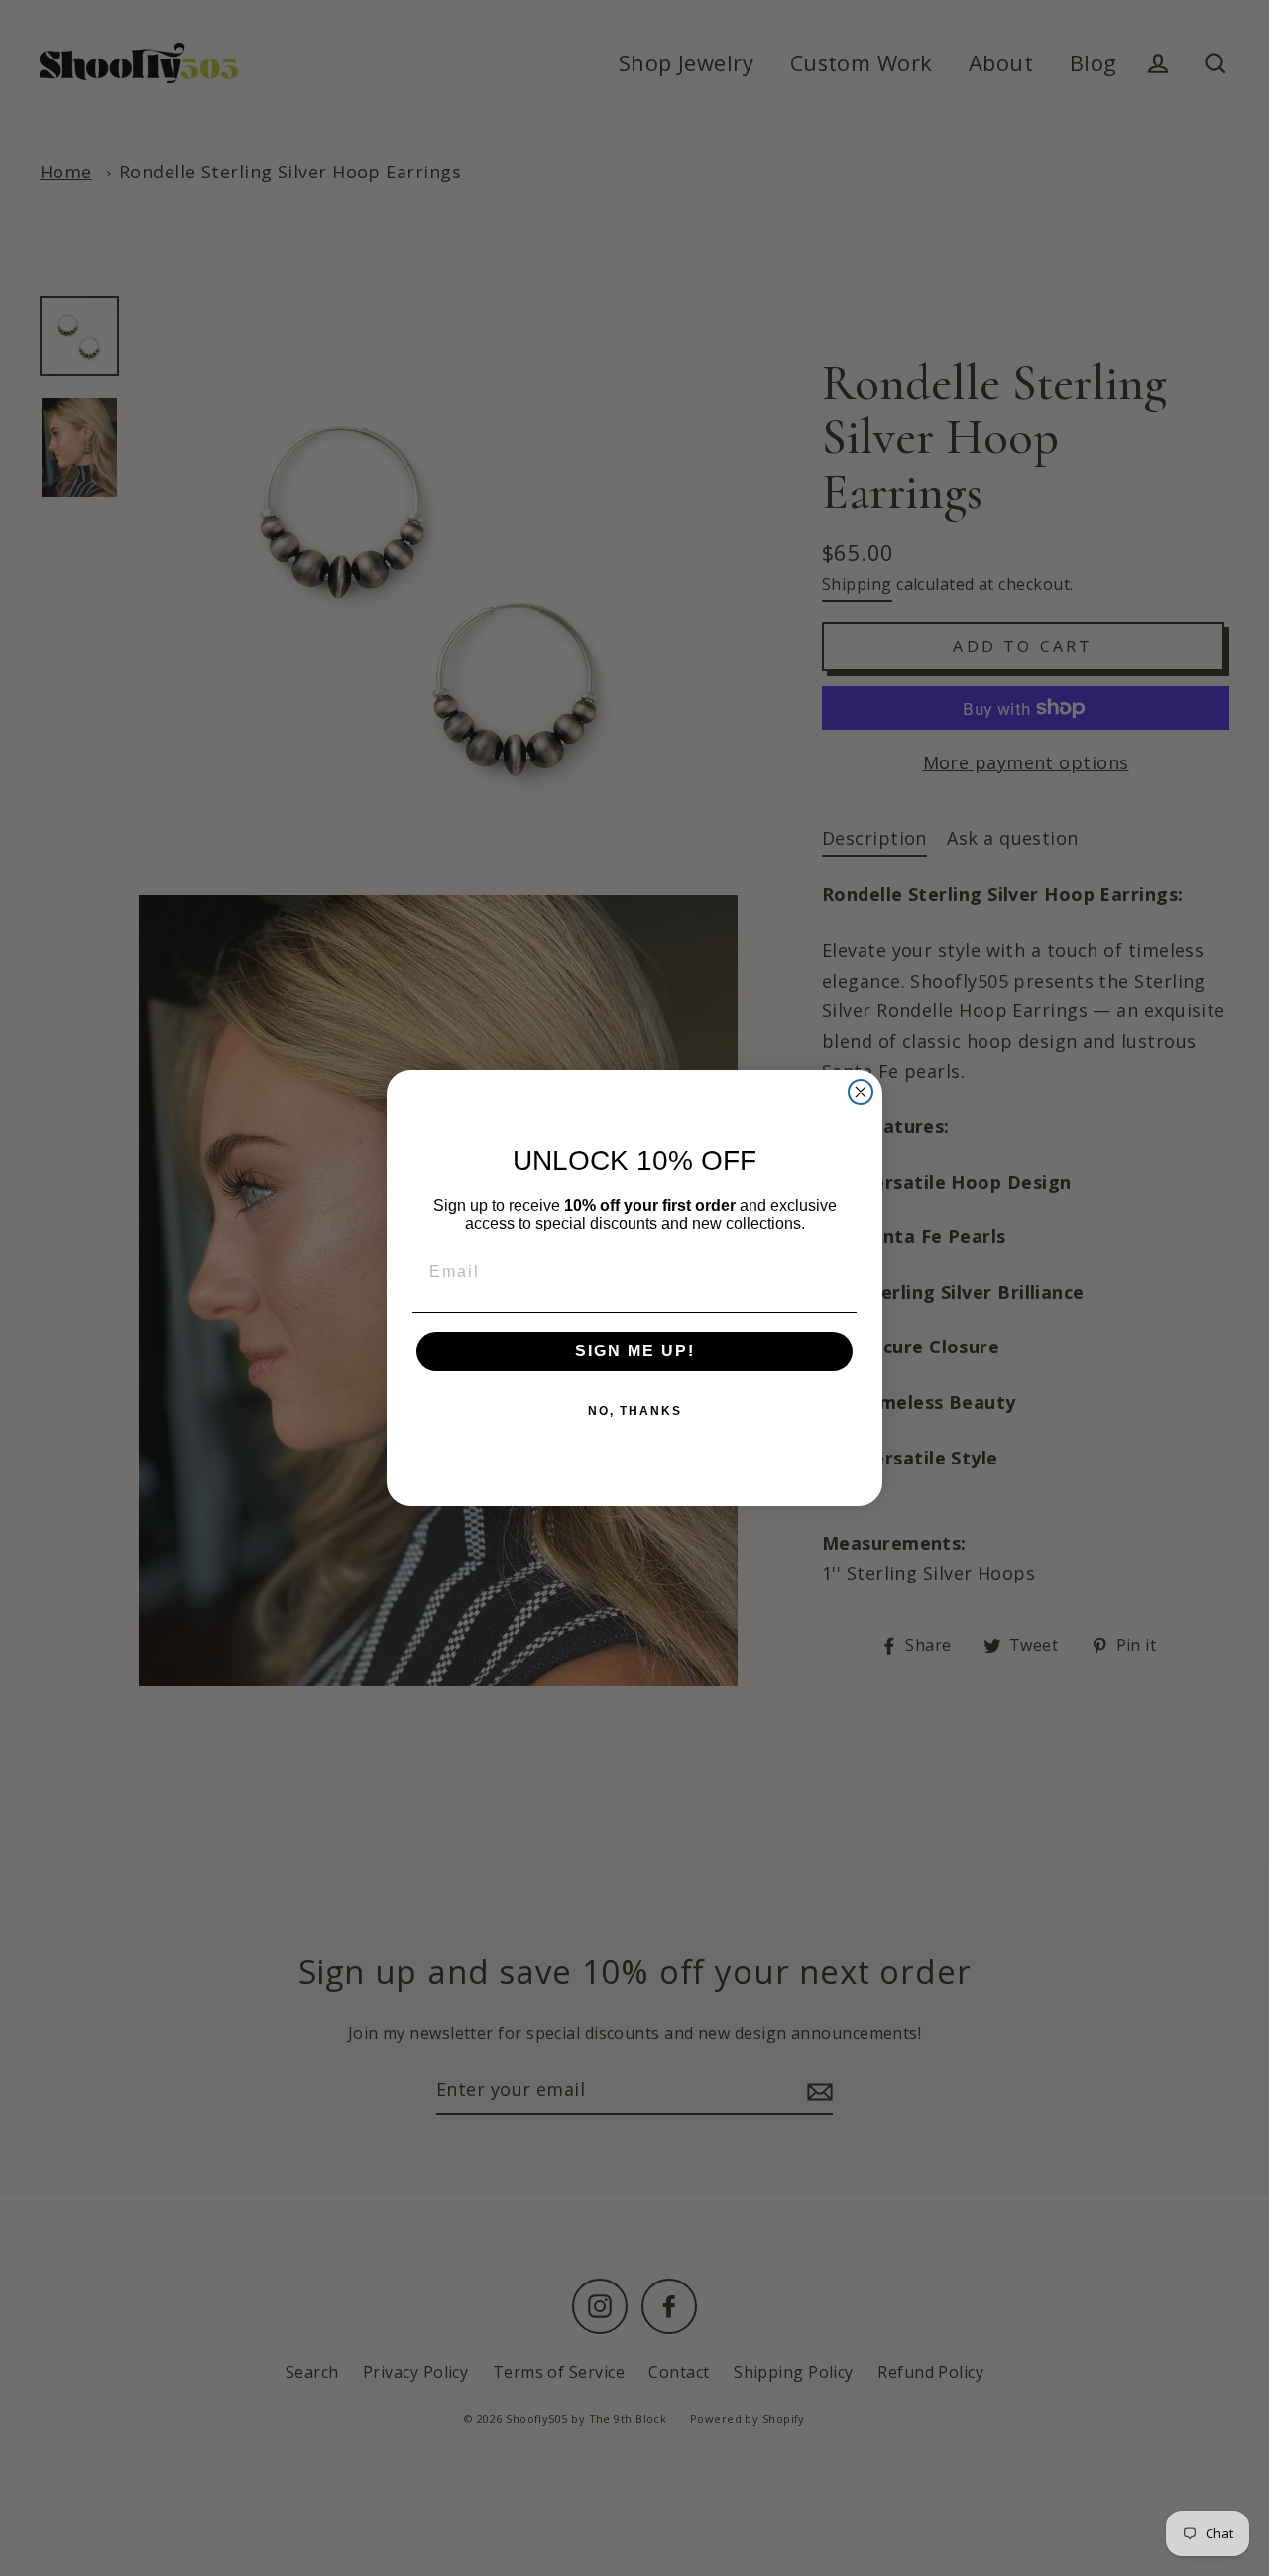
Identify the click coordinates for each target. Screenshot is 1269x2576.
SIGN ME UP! (635, 1351)
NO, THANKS (635, 1411)
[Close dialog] (861, 1092)
